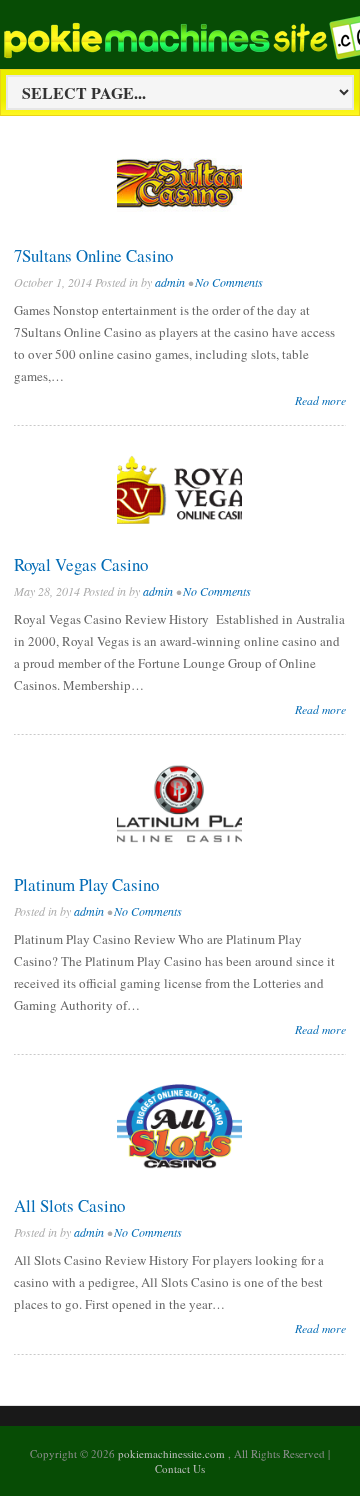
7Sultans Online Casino (93, 255)
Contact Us (180, 1468)
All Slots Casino (69, 1205)
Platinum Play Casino (86, 884)
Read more (320, 400)
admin (170, 282)
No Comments (229, 282)
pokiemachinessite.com (173, 1453)
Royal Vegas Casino (81, 564)
